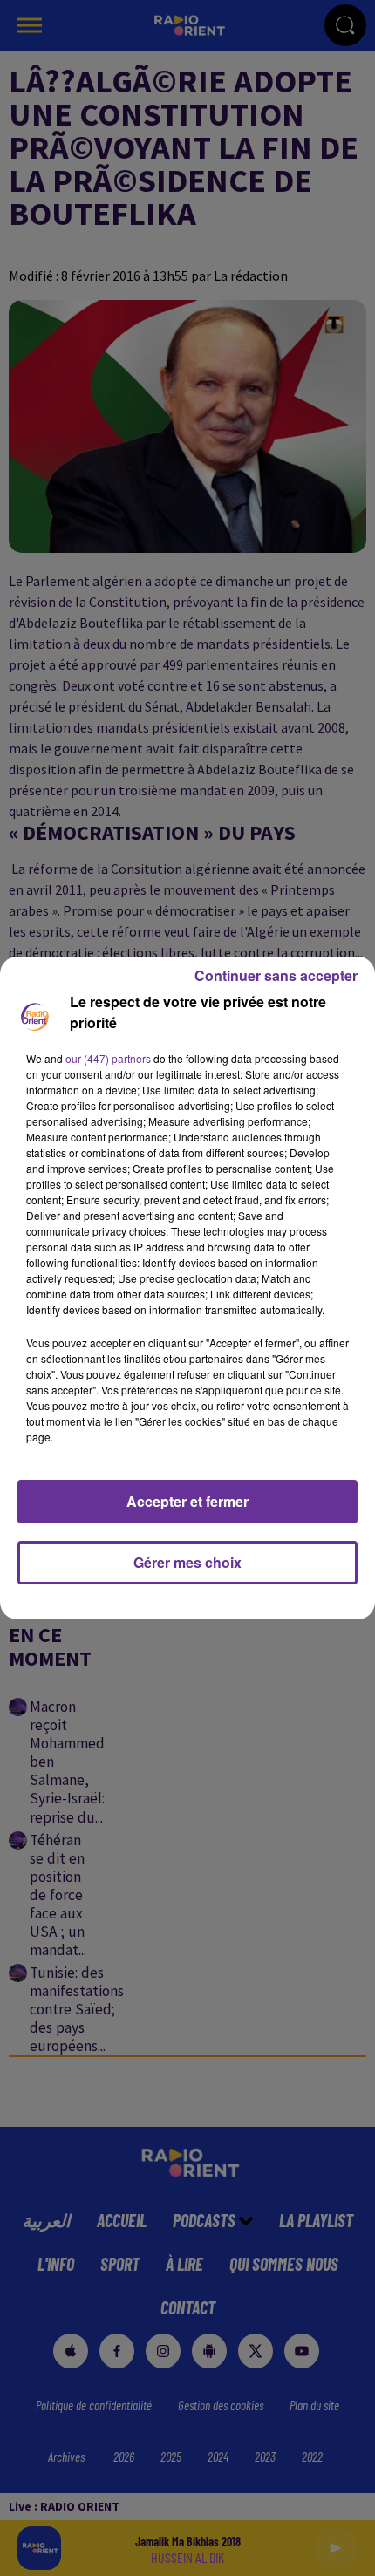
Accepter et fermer (187, 1501)
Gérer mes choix (187, 1562)
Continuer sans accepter (276, 975)
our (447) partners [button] (108, 1058)
